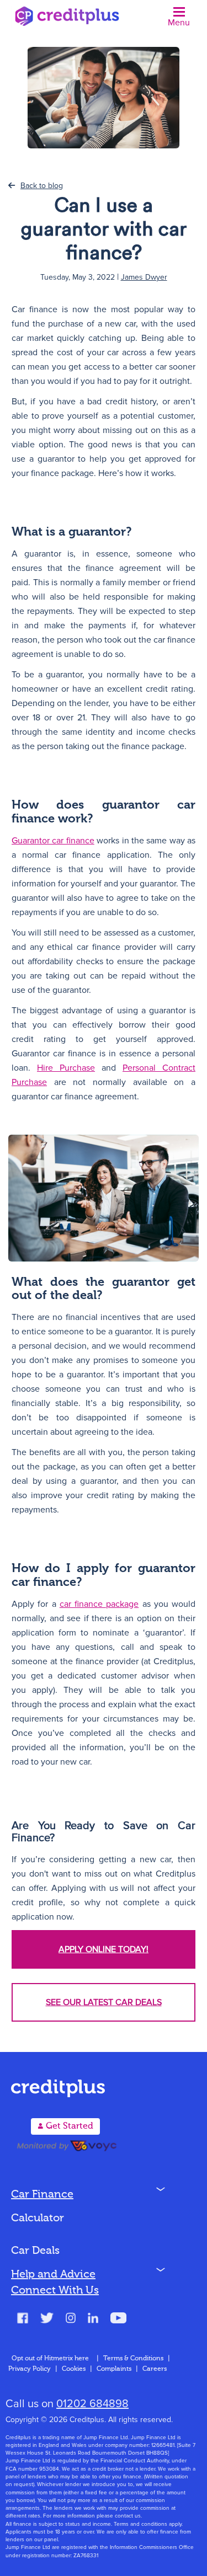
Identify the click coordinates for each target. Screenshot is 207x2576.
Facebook (23, 2319)
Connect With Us (55, 2291)
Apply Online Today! (104, 1949)
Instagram (71, 2319)
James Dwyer (144, 277)
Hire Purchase (66, 1068)
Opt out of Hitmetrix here (50, 2359)
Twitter (47, 2319)
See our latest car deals (104, 2002)
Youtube (118, 2319)
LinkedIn (93, 2319)
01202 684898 (92, 2404)
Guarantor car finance (53, 841)
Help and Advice (53, 2275)
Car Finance (42, 2195)
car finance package (99, 1604)
